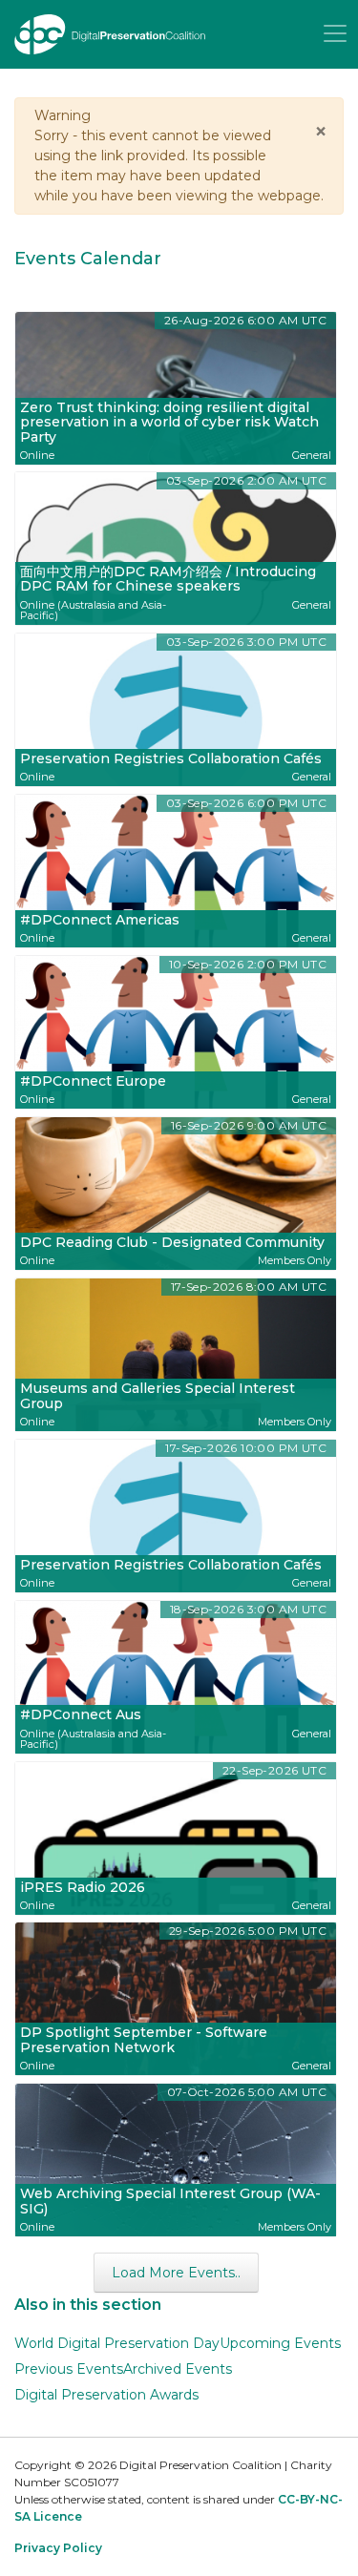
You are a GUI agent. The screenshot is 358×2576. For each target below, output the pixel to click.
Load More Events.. (176, 2273)
